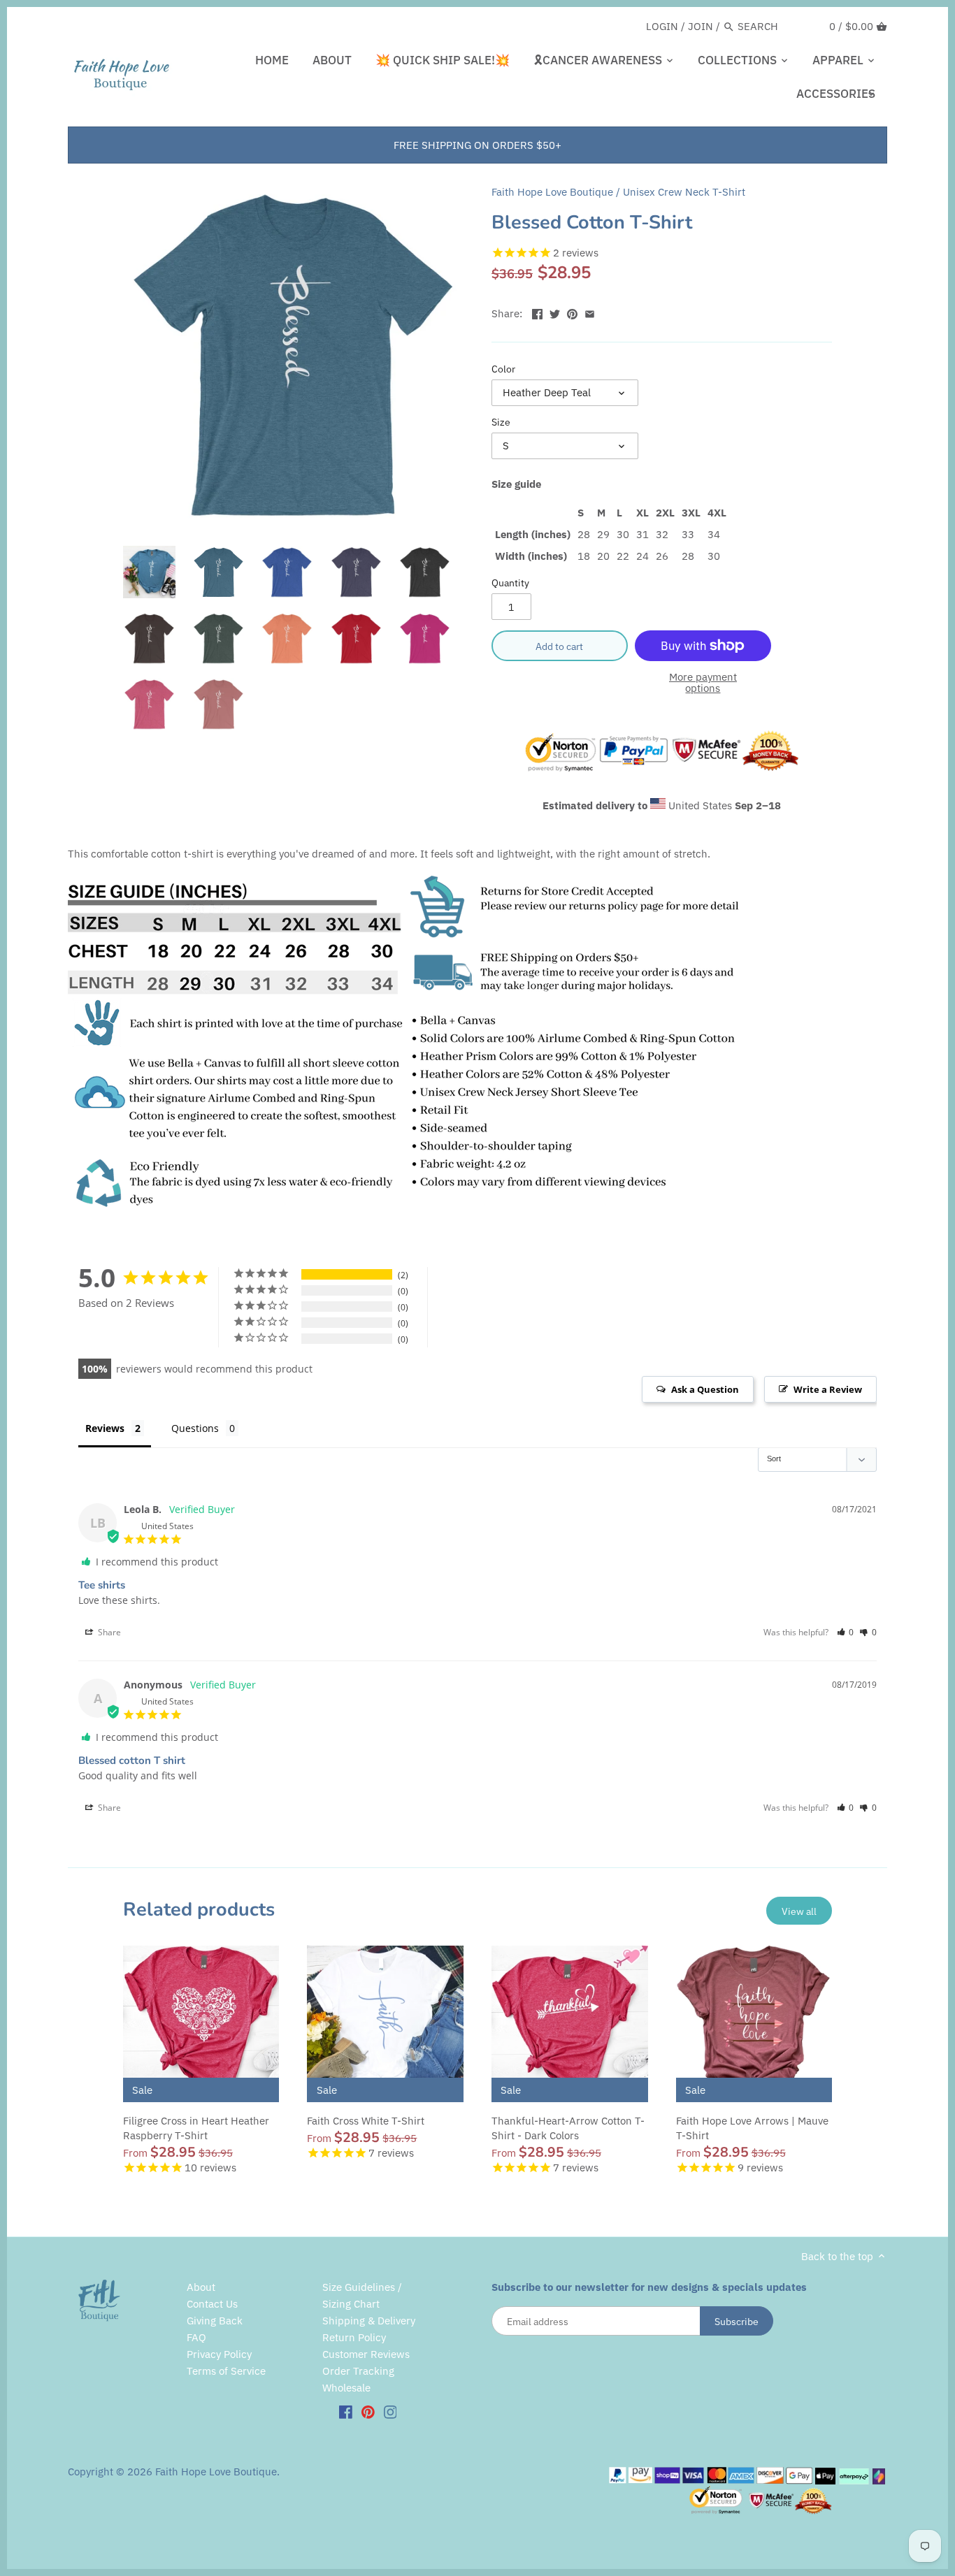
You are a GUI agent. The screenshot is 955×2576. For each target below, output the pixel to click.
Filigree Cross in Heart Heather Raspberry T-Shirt (196, 2128)
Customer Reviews (366, 2354)
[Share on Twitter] (555, 312)
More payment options (703, 683)
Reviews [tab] (105, 1428)
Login (662, 26)
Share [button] (108, 1632)
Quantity (510, 583)
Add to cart (559, 646)
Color (503, 369)
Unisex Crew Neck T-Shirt (684, 192)
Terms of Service (226, 2371)
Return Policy (354, 2337)
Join (701, 26)
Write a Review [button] (828, 1389)
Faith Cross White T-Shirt (366, 2121)
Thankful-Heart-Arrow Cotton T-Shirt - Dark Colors (568, 2128)
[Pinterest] (368, 2411)
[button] (846, 1632)
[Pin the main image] (572, 312)
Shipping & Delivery (369, 2321)
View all (799, 1911)
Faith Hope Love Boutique (552, 192)
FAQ (196, 2337)
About (201, 2287)
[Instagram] (390, 2411)
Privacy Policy (219, 2354)
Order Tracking (358, 2371)
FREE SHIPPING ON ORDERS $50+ (477, 145)
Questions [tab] (195, 1428)
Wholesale (346, 2388)
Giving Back (215, 2321)
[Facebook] (346, 2411)
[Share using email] (590, 312)
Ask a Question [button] (705, 1389)
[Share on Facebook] (537, 312)
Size (501, 422)
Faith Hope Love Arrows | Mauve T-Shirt (752, 2128)
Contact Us (212, 2304)
